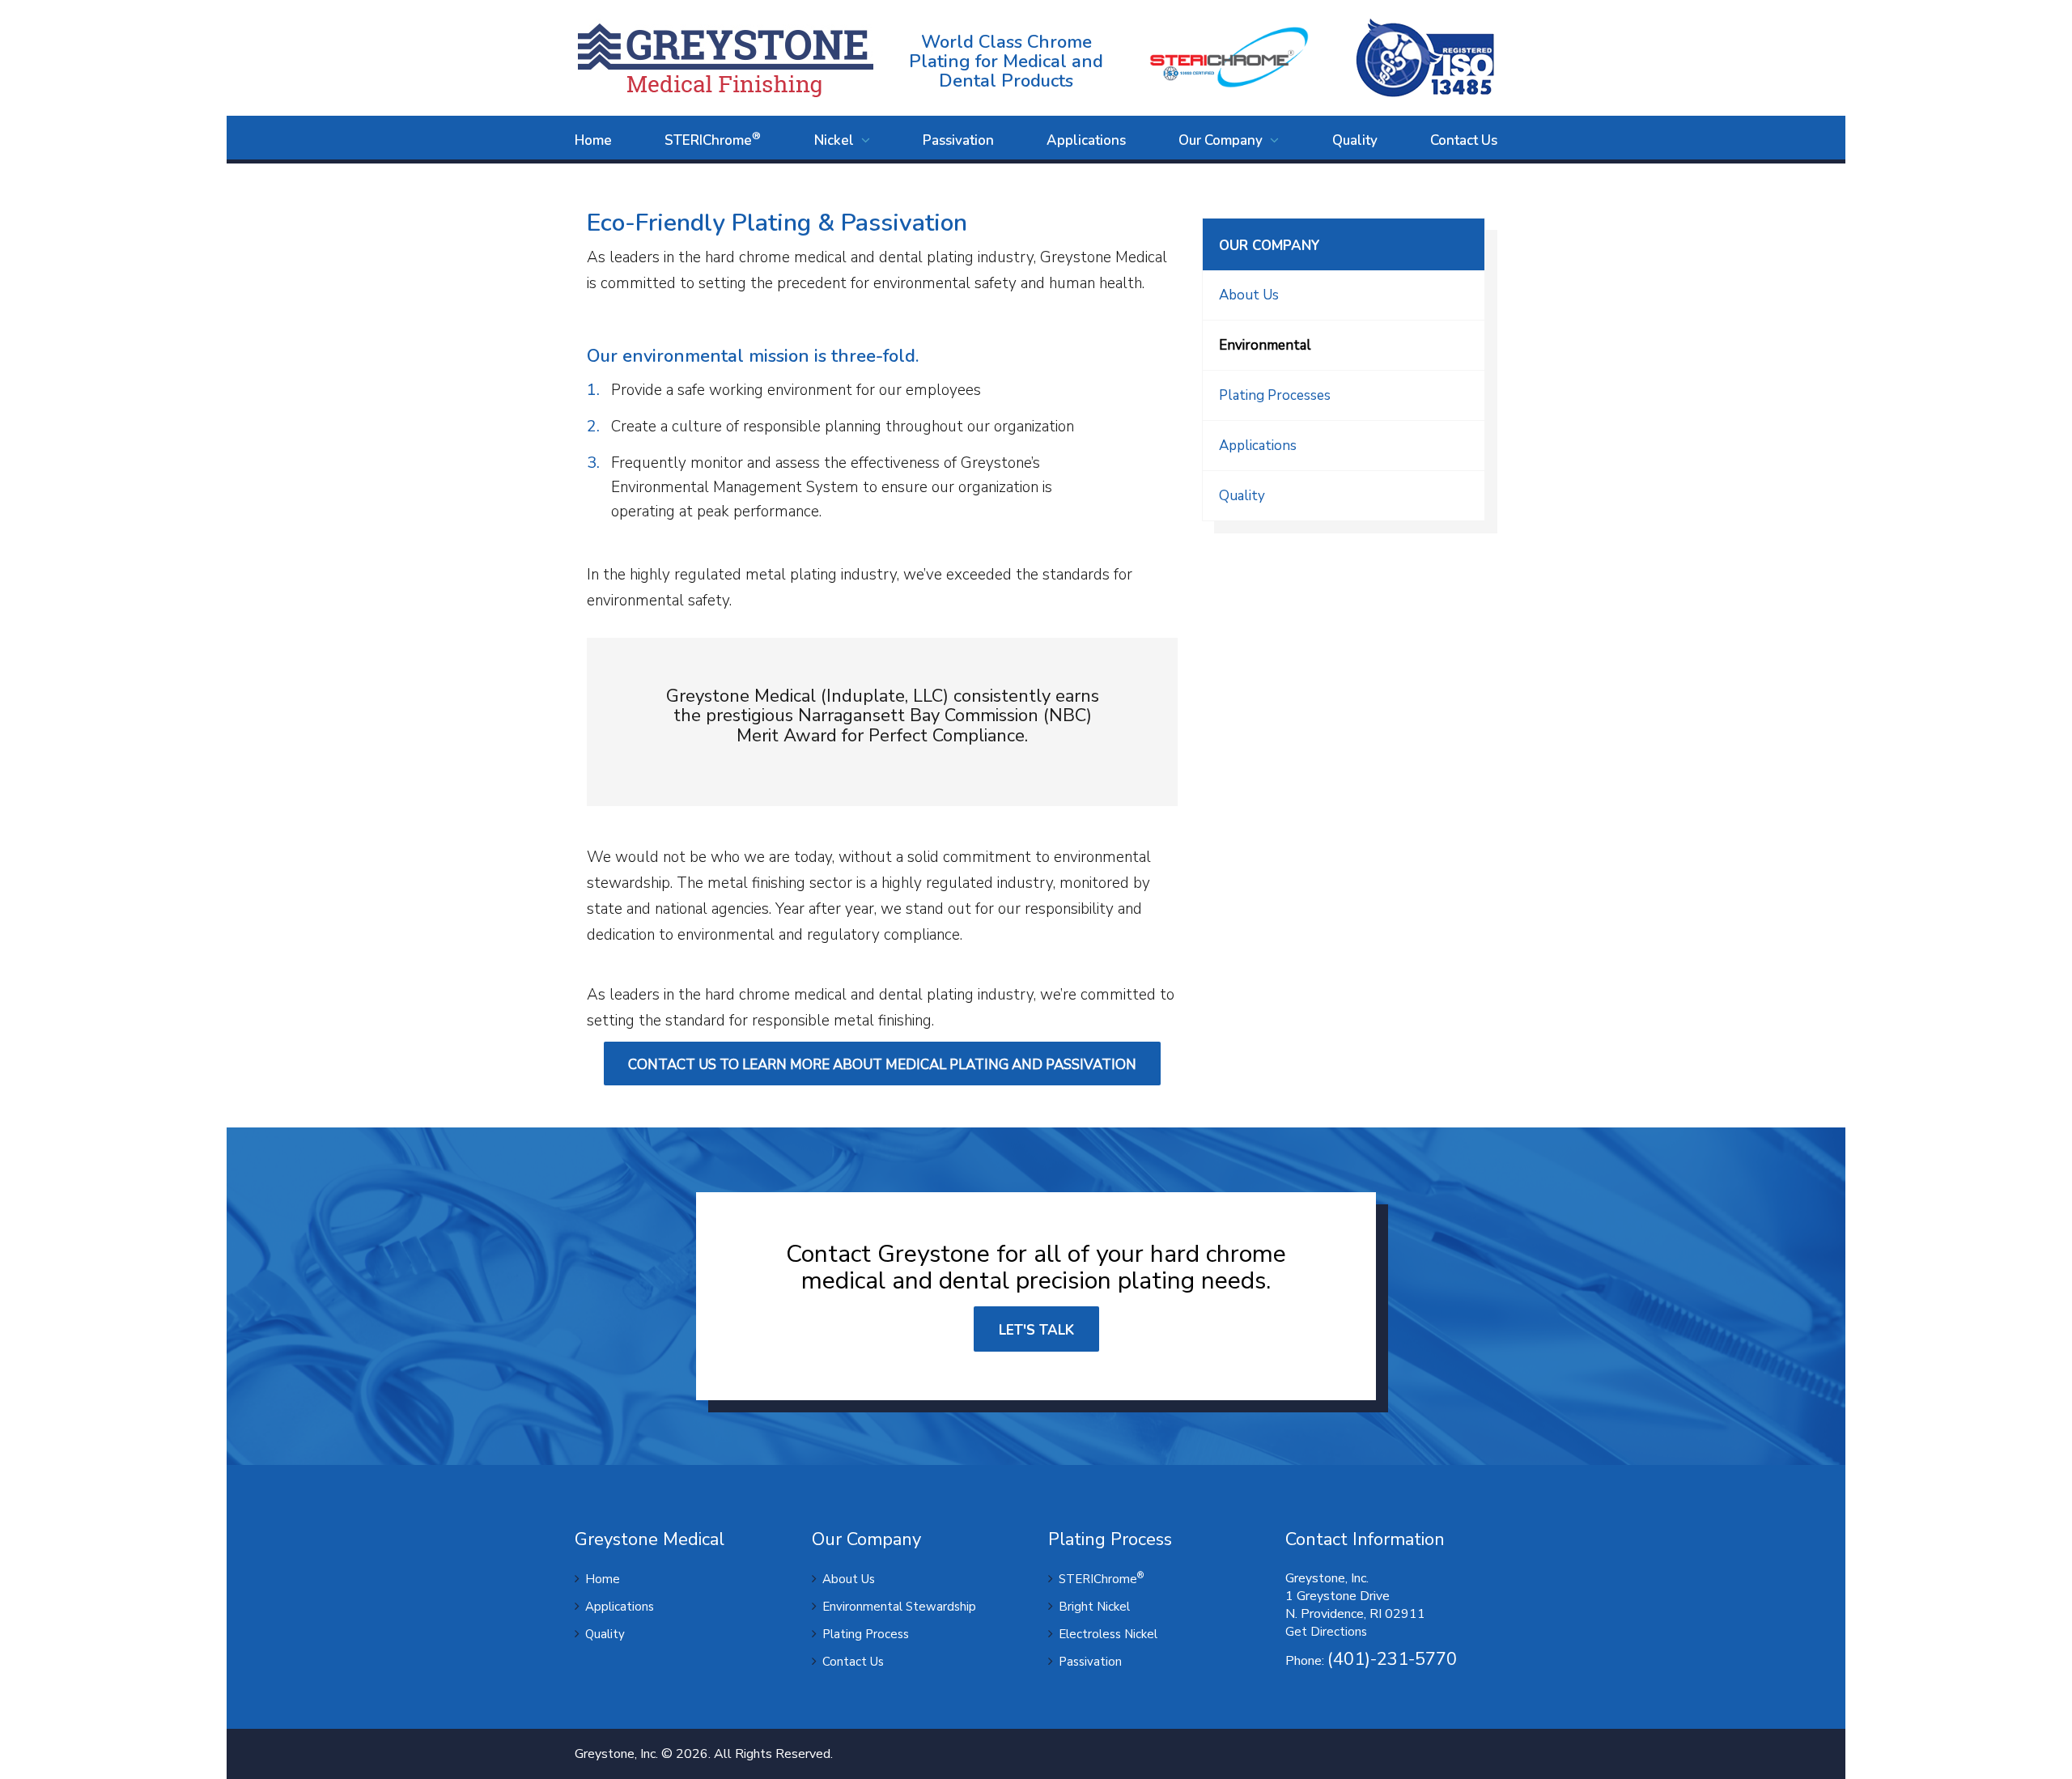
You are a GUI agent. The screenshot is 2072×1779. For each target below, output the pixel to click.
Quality (1355, 140)
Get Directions (1326, 1632)
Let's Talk (1036, 1330)
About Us (1249, 295)
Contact (1464, 140)
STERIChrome (713, 139)
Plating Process (866, 1634)
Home (593, 140)
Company (1222, 140)
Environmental (1265, 345)
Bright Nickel (1094, 1607)
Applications (1086, 140)
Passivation (958, 140)
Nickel (836, 140)
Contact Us (853, 1662)
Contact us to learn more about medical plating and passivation (882, 1065)
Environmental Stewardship (899, 1607)
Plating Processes (1275, 395)
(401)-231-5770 (1392, 1659)
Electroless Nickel (1108, 1634)
